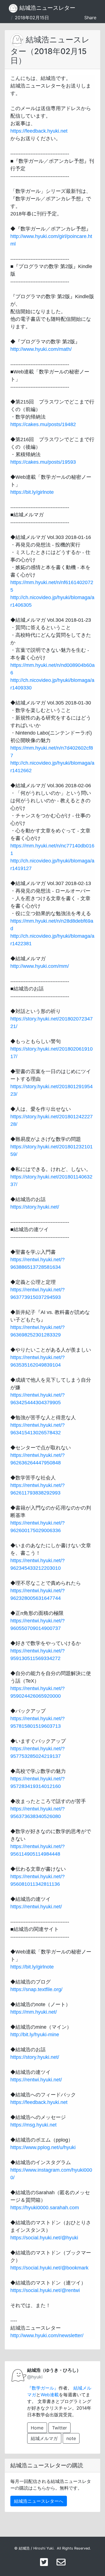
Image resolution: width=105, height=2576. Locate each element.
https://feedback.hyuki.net (39, 131)
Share (90, 18)
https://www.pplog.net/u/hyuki (43, 2147)
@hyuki (35, 2377)
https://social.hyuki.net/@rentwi (45, 2290)
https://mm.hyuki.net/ (34, 2012)
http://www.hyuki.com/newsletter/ (47, 2336)
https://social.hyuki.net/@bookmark (49, 2268)
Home (37, 2428)
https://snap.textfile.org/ (36, 1989)
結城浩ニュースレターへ (39, 2501)
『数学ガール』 (43, 2388)
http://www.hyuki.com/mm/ (40, 966)
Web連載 (50, 2395)
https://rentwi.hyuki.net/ (36, 1907)
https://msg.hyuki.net (33, 2125)
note (71, 2438)
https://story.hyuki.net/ (35, 1207)
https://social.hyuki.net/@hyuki (44, 2238)
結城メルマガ (44, 2438)
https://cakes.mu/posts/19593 (43, 462)
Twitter (60, 2428)
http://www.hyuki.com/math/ (41, 349)
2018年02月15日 (32, 18)
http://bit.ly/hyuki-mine (35, 2035)
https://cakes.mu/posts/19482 (43, 424)
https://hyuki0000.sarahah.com (45, 2208)
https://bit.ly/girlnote (32, 492)
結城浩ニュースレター (46, 8)
